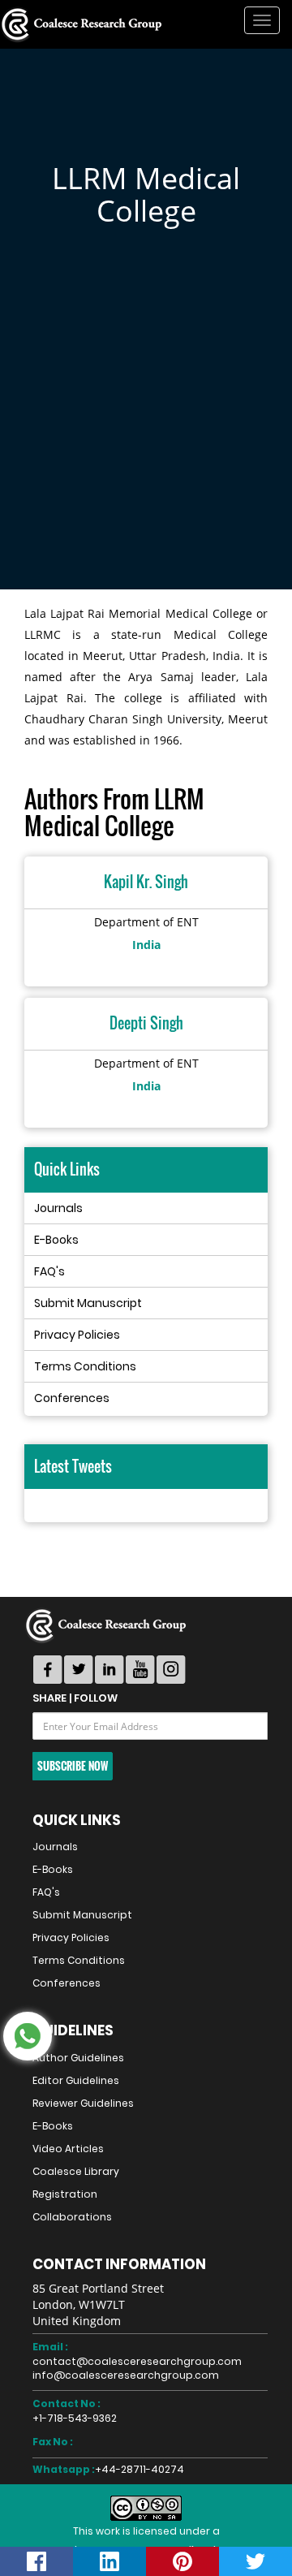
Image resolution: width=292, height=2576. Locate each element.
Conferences (72, 1398)
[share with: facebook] (36, 2561)
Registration (65, 2194)
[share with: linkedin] (109, 2561)
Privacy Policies (77, 1335)
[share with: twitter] (255, 2561)
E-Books (56, 1240)
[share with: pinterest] (182, 2561)
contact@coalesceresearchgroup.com (137, 2361)
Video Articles (68, 2149)
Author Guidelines (78, 2058)
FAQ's (49, 1271)
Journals (58, 1208)
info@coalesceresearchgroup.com (126, 2375)
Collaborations (72, 2217)
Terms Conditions (85, 1366)
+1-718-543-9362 (75, 2418)
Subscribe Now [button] (73, 1766)
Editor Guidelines (76, 2080)
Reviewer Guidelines (83, 2103)
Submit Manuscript (88, 1303)
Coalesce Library (76, 2171)
